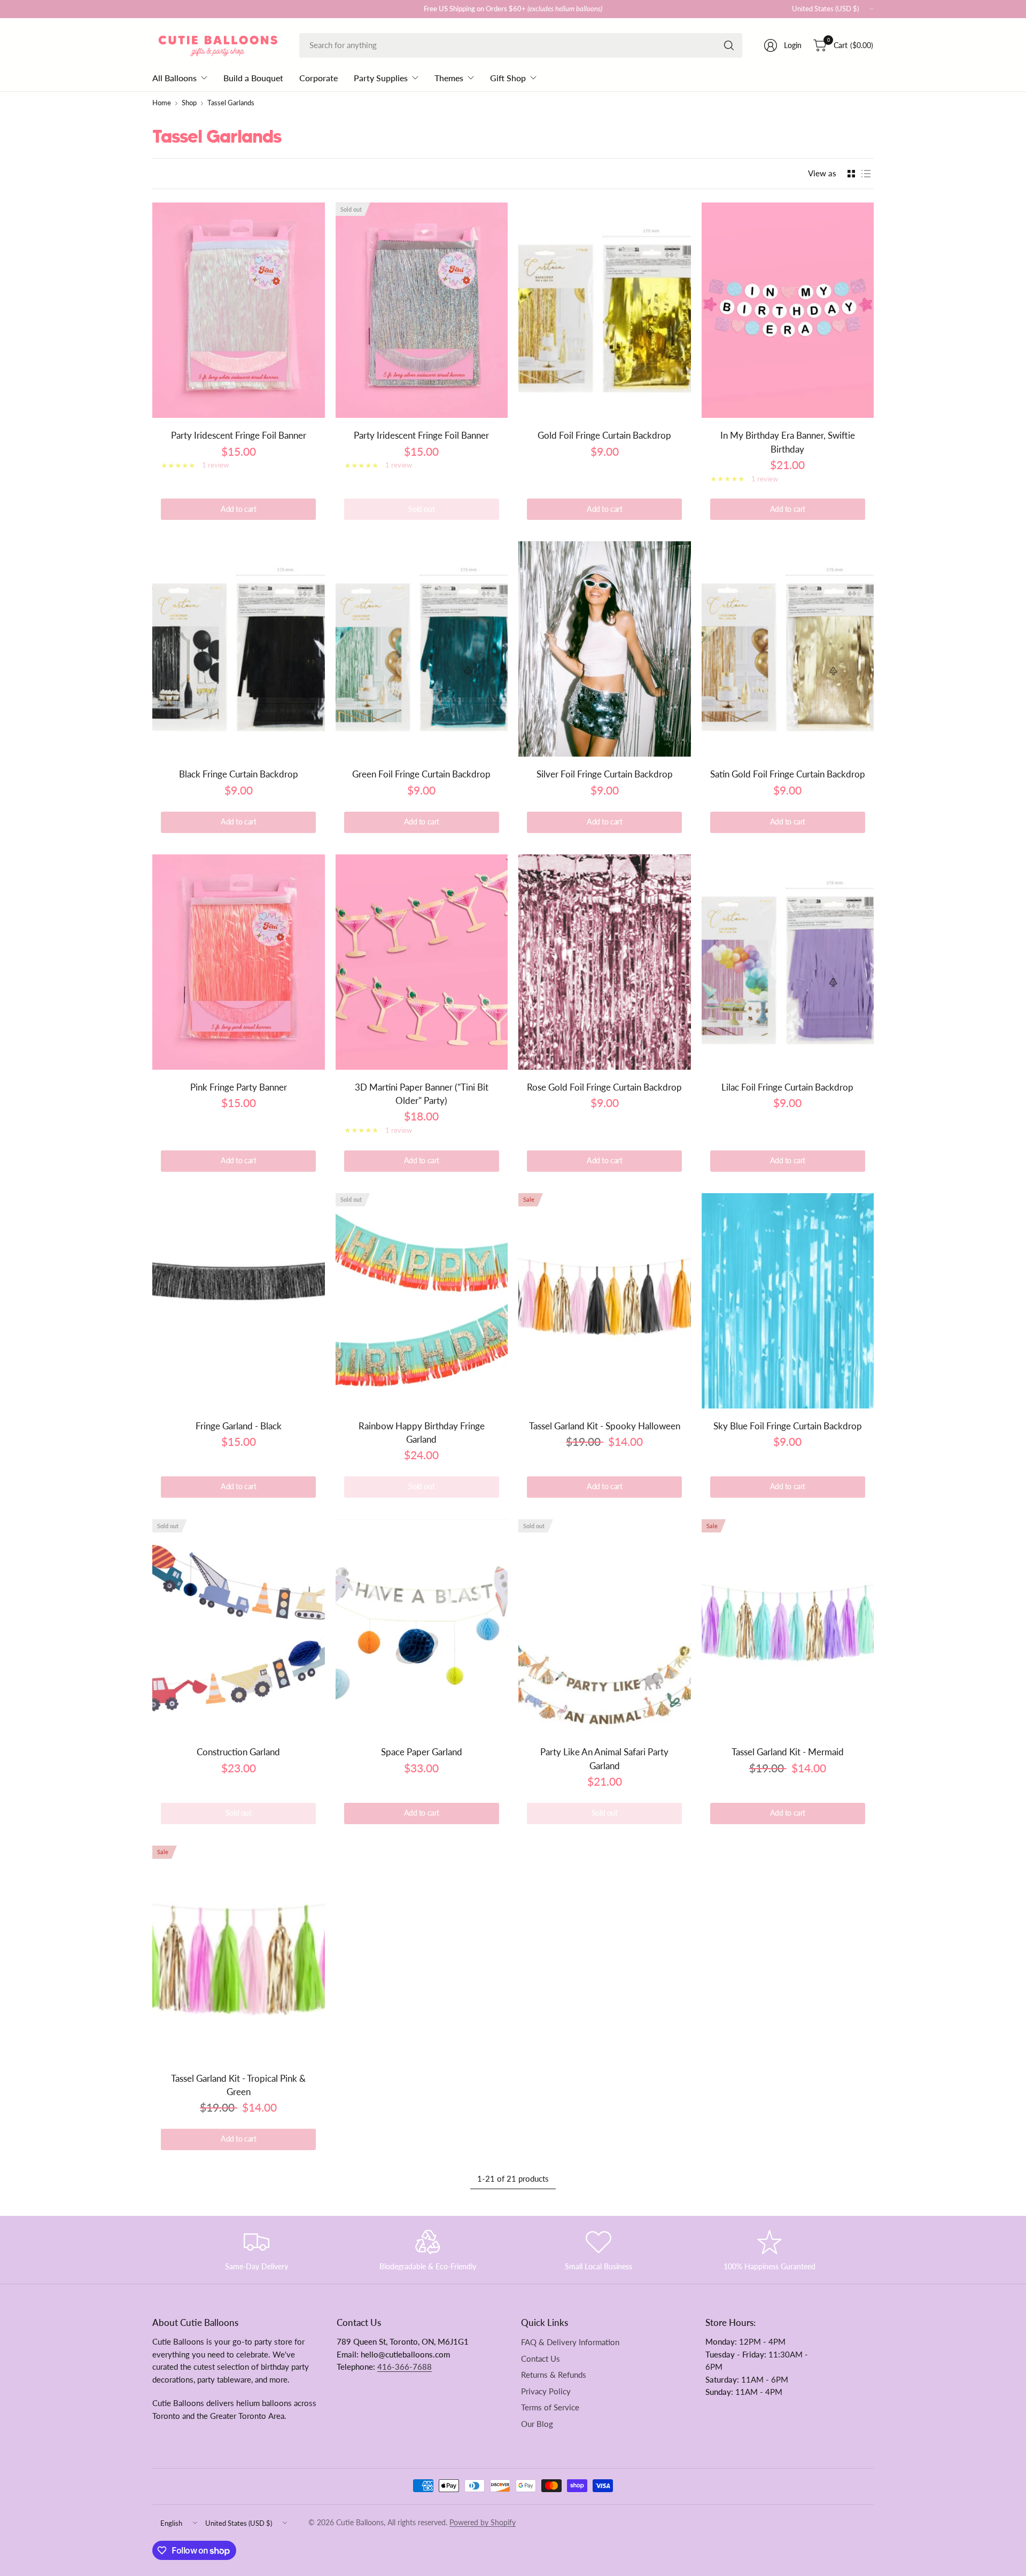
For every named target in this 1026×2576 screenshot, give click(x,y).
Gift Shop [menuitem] (508, 78)
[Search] (729, 45)
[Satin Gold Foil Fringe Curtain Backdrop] (788, 649)
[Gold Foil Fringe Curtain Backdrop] (605, 310)
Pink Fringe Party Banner (239, 1087)
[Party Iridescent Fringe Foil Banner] (239, 310)
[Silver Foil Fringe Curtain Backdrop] (605, 649)
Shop (189, 103)
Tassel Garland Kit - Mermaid (788, 1752)
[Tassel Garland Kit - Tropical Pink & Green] (239, 1953)
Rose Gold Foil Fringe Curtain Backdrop (604, 1087)
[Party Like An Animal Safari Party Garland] (605, 1627)
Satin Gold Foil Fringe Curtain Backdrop (788, 774)
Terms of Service (550, 2407)
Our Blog (537, 2424)
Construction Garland (238, 1752)
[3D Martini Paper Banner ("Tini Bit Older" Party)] (422, 962)
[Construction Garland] (239, 1627)
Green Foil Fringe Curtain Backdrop (421, 774)
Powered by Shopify (483, 2523)
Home (162, 103)
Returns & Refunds (554, 2375)
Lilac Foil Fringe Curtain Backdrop (787, 1087)
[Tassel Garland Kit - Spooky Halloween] (605, 1301)
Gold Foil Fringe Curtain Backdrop (604, 435)
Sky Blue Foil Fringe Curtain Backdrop (788, 1426)
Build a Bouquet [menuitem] (253, 78)
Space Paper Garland (422, 1752)
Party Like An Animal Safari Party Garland (604, 1758)
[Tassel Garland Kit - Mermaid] (788, 1627)
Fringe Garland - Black (239, 1426)
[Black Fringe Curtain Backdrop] (239, 649)
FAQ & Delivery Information (570, 2342)
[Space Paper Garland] (422, 1627)
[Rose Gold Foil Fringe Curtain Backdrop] (605, 962)
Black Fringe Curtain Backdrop (239, 774)
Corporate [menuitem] (318, 78)
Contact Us (541, 2359)
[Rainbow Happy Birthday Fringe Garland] (422, 1301)
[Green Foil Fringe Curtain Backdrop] (422, 649)
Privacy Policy (546, 2391)
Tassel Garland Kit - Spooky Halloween (605, 1426)
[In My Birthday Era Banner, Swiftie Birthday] (788, 310)
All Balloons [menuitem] (174, 78)
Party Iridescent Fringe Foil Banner (239, 435)
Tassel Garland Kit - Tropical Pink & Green (238, 2085)
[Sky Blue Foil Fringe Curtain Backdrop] (788, 1301)
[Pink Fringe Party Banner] (239, 962)
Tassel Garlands (231, 103)
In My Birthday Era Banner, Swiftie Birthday (788, 442)
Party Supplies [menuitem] (381, 78)
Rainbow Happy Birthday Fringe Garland (422, 1433)
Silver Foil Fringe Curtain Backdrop (605, 774)
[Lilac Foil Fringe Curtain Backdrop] (788, 962)
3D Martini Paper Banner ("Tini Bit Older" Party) (422, 1094)
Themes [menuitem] (449, 78)
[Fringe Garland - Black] (239, 1301)
